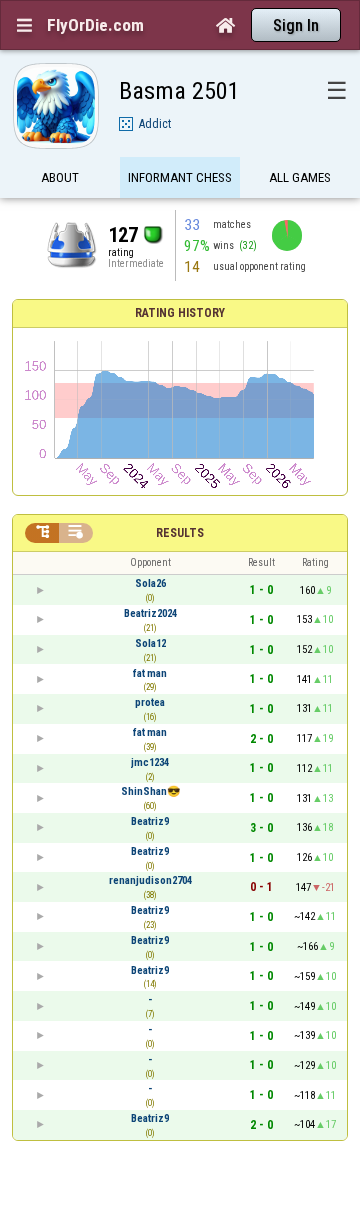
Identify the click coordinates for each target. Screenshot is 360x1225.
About (60, 177)
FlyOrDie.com (95, 25)
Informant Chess (180, 177)
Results (180, 533)
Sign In (296, 25)
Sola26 (150, 583)
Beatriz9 (150, 821)
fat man (150, 673)
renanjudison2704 (150, 880)
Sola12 (150, 643)
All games (300, 177)
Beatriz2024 (150, 613)
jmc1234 (150, 762)
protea (150, 702)
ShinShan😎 (150, 791)
